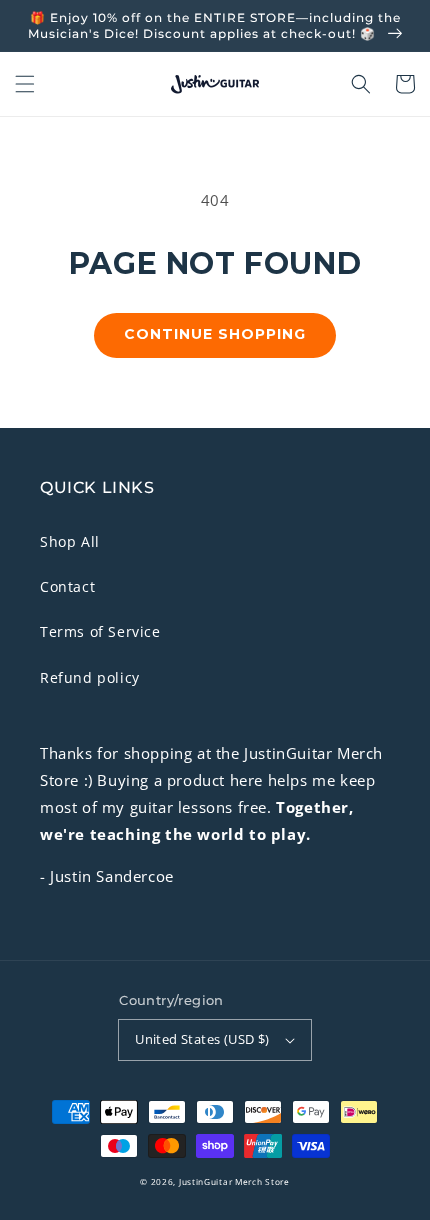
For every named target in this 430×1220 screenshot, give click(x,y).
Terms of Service (100, 631)
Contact (67, 586)
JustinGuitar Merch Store (234, 1181)
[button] (25, 84)
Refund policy (90, 677)
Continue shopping (215, 334)
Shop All (70, 541)
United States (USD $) (202, 1039)
